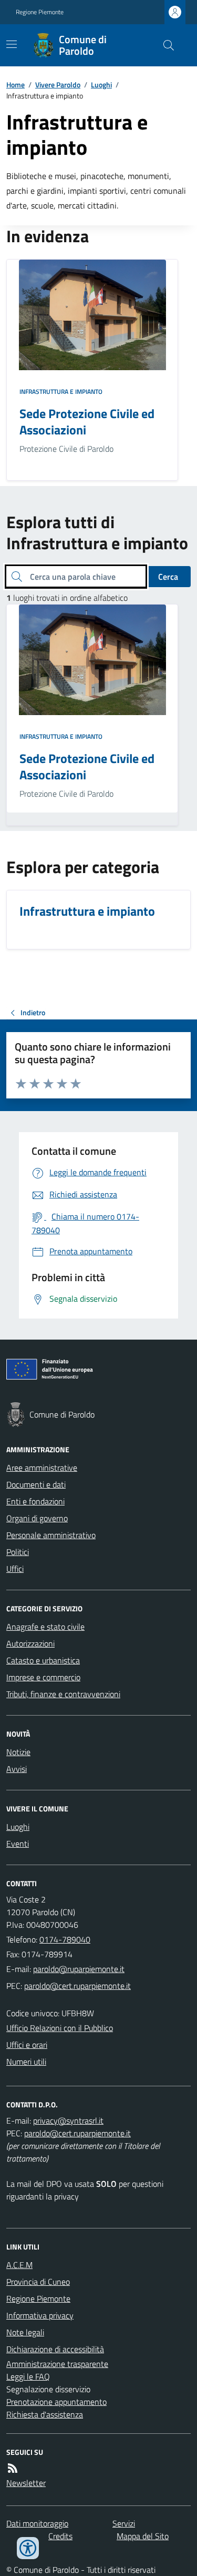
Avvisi (17, 1769)
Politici (18, 1552)
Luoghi (101, 85)
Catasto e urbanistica (43, 1660)
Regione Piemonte (40, 12)
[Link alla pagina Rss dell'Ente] (13, 2468)
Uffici (15, 1569)
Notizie (18, 1752)
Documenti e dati (36, 1484)
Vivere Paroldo (58, 85)
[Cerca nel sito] (164, 45)
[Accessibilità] (28, 2548)
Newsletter (26, 2483)
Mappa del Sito (143, 2536)
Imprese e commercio (43, 1677)
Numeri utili (26, 2062)
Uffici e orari (27, 2045)
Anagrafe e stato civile (45, 1627)
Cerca (168, 577)
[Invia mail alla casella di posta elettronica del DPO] (68, 2121)
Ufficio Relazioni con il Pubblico (60, 2028)
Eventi (18, 1844)
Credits (60, 2536)
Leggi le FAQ (28, 2376)
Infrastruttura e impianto (61, 392)
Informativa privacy (40, 2315)
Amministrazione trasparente (57, 2364)
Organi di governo (37, 1518)
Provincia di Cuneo (38, 2282)
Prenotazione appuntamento (56, 2402)
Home (15, 85)
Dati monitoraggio (37, 2523)
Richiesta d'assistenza (45, 2414)
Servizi (124, 2523)
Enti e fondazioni (35, 1501)
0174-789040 (65, 1939)
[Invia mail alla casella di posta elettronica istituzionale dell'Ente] (79, 1969)
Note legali (25, 2332)
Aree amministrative (42, 1468)
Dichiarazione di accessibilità (55, 2349)
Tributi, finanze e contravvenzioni (63, 1694)
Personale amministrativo (51, 1535)
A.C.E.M (19, 2265)
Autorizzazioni (30, 1643)
